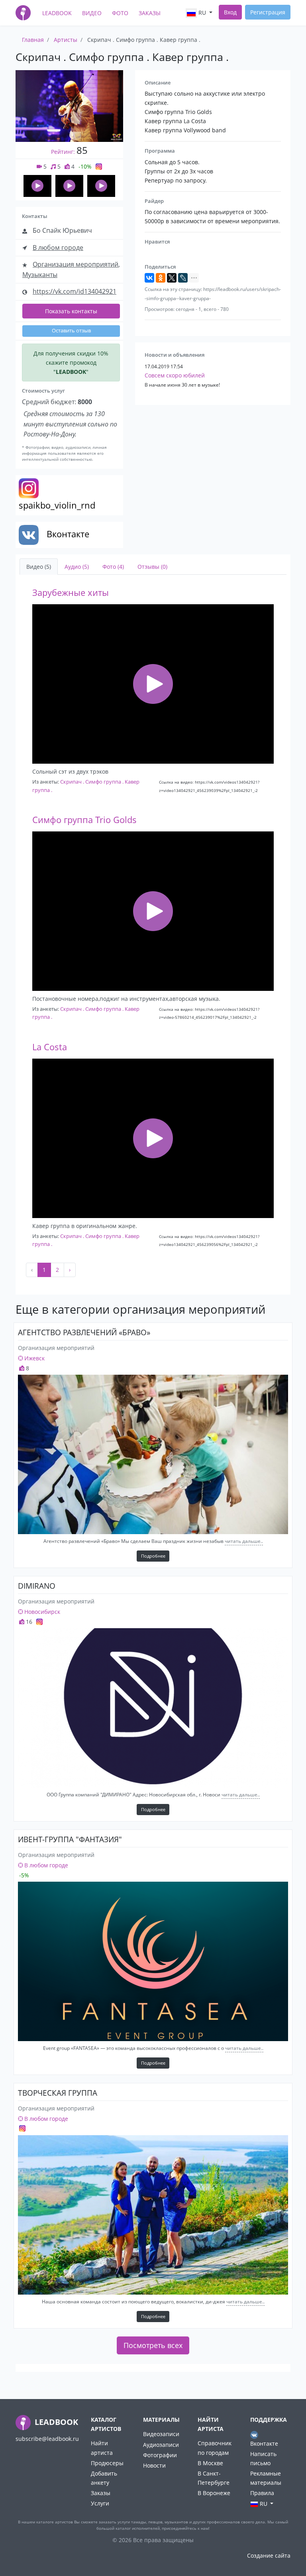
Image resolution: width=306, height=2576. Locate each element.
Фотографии (160, 2455)
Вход (230, 12)
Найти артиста (102, 2448)
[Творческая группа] (153, 2215)
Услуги (100, 2503)
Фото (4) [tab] (113, 567)
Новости (154, 2465)
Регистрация (268, 12)
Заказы (150, 13)
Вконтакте (264, 2443)
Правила (262, 2493)
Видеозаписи (161, 2434)
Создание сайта (269, 2555)
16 (28, 1622)
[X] (172, 278)
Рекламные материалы (266, 2478)
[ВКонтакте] (149, 278)
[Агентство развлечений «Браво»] (153, 1454)
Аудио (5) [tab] (77, 567)
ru (202, 13)
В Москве (210, 2463)
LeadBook (57, 13)
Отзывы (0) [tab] (152, 567)
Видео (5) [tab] (39, 567)
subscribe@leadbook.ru (47, 2439)
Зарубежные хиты (71, 592)
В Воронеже (214, 2493)
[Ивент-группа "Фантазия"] (153, 1961)
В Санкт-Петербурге (214, 2478)
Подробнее (153, 1556)
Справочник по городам (215, 2448)
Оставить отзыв (71, 331)
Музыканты (40, 275)
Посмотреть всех (153, 2345)
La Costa (50, 1047)
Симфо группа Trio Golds (84, 820)
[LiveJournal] (183, 278)
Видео (92, 13)
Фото (120, 13)
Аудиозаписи (161, 2445)
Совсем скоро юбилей (175, 375)
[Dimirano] (153, 1708)
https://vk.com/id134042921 (75, 291)
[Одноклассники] (161, 278)
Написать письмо (263, 2458)
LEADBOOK (55, 2422)
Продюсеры (107, 2463)
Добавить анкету (104, 2478)
